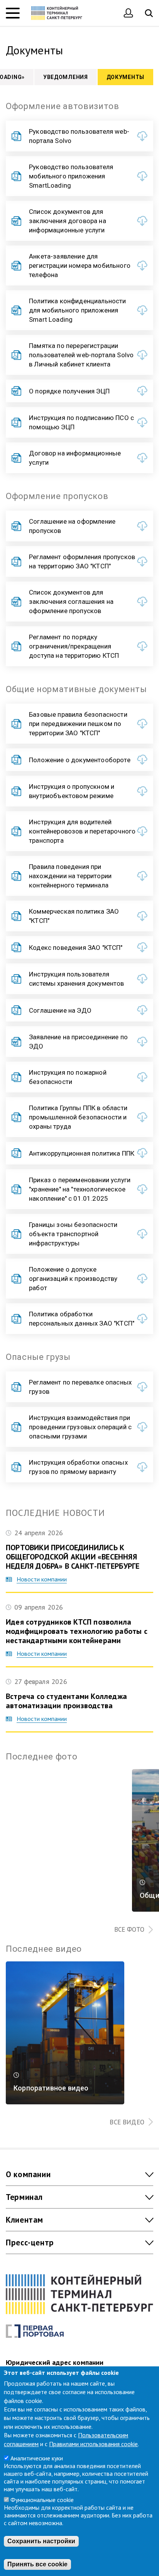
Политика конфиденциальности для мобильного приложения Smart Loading (78, 310)
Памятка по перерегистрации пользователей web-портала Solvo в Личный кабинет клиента (81, 355)
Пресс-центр (30, 2242)
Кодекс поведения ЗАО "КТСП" (76, 948)
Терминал (24, 2197)
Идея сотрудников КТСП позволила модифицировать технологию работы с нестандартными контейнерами (77, 1631)
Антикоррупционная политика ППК (82, 1153)
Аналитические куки (37, 2458)
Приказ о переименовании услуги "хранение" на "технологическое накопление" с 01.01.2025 (80, 1189)
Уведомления (66, 77)
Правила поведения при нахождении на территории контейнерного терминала (70, 876)
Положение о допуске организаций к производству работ (73, 1279)
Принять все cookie (37, 2564)
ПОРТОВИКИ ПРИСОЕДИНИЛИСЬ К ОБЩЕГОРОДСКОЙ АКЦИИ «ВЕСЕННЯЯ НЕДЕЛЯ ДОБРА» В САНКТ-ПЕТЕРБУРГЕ (73, 1557)
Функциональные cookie (42, 2500)
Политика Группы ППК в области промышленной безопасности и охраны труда (78, 1117)
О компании (28, 2174)
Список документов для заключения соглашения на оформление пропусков (71, 602)
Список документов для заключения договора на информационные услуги (68, 221)
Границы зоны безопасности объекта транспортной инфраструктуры (73, 1234)
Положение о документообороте (80, 760)
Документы (125, 77)
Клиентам (25, 2220)
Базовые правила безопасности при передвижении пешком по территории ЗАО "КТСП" (78, 724)
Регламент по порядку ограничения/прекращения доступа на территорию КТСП (74, 646)
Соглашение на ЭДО (60, 1010)
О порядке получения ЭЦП (69, 391)
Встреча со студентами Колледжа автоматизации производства (66, 1701)
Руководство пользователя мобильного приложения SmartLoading (71, 176)
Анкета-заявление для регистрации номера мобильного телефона (80, 265)
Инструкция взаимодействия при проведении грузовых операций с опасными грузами (80, 1427)
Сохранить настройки (41, 2541)
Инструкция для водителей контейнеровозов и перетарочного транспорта (82, 831)
